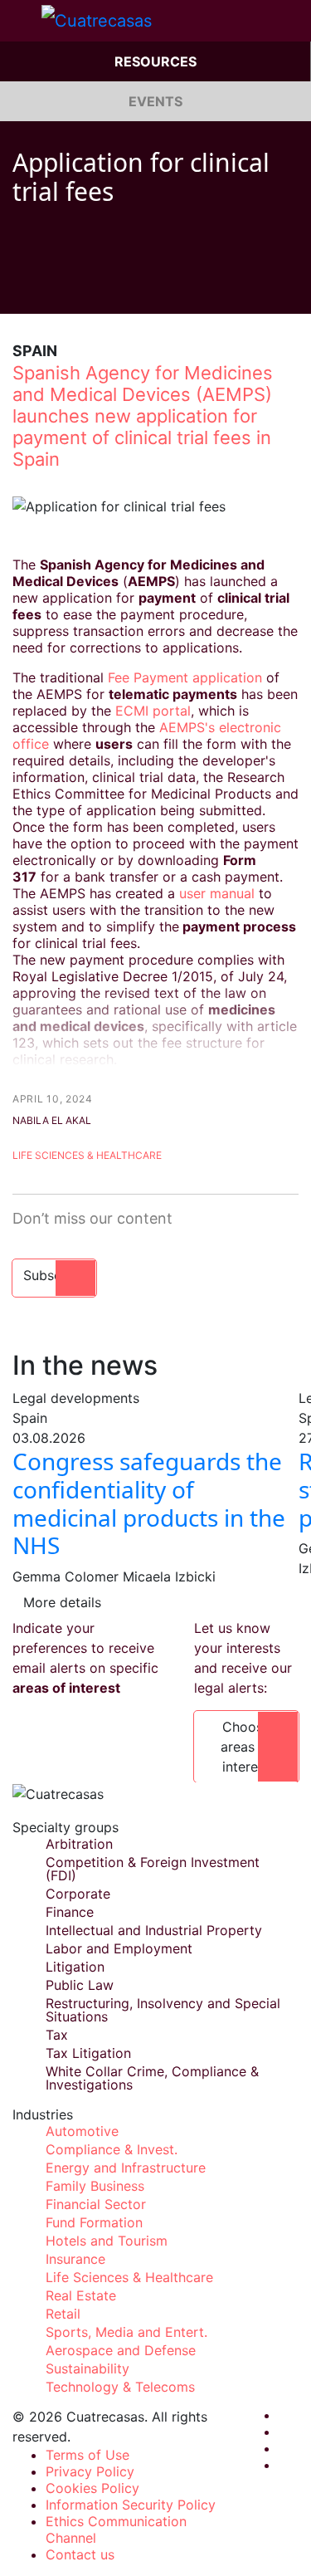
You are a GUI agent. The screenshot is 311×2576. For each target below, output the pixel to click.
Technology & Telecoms (120, 2387)
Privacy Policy (90, 2471)
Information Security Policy (131, 2505)
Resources (155, 61)
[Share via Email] (114, 289)
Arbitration (79, 1844)
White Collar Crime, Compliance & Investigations (152, 2078)
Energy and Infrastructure (126, 2168)
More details (62, 1602)
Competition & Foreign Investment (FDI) (153, 1869)
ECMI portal (153, 711)
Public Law (80, 1985)
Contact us (80, 2554)
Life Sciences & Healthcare (87, 1155)
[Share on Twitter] (51, 289)
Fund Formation (94, 2222)
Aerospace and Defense (121, 2350)
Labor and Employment (119, 1948)
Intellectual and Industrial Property (154, 1930)
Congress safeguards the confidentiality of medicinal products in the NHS (149, 1503)
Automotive (82, 2131)
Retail (63, 2314)
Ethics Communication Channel (116, 2530)
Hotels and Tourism (107, 2241)
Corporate (78, 1894)
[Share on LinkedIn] (82, 289)
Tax (57, 2035)
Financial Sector (96, 2204)
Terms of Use (87, 2455)
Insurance (75, 2259)
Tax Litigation (88, 2053)
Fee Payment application (185, 677)
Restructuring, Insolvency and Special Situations (163, 2010)
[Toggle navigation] (21, 21)
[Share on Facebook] (19, 289)
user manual (217, 893)
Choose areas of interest (246, 1747)
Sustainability (87, 2368)
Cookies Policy (92, 2488)
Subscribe (54, 1275)
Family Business (95, 2186)
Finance (70, 1912)
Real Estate (81, 2295)
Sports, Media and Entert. (126, 2332)
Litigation (75, 1967)
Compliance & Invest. (112, 2149)
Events (155, 101)
